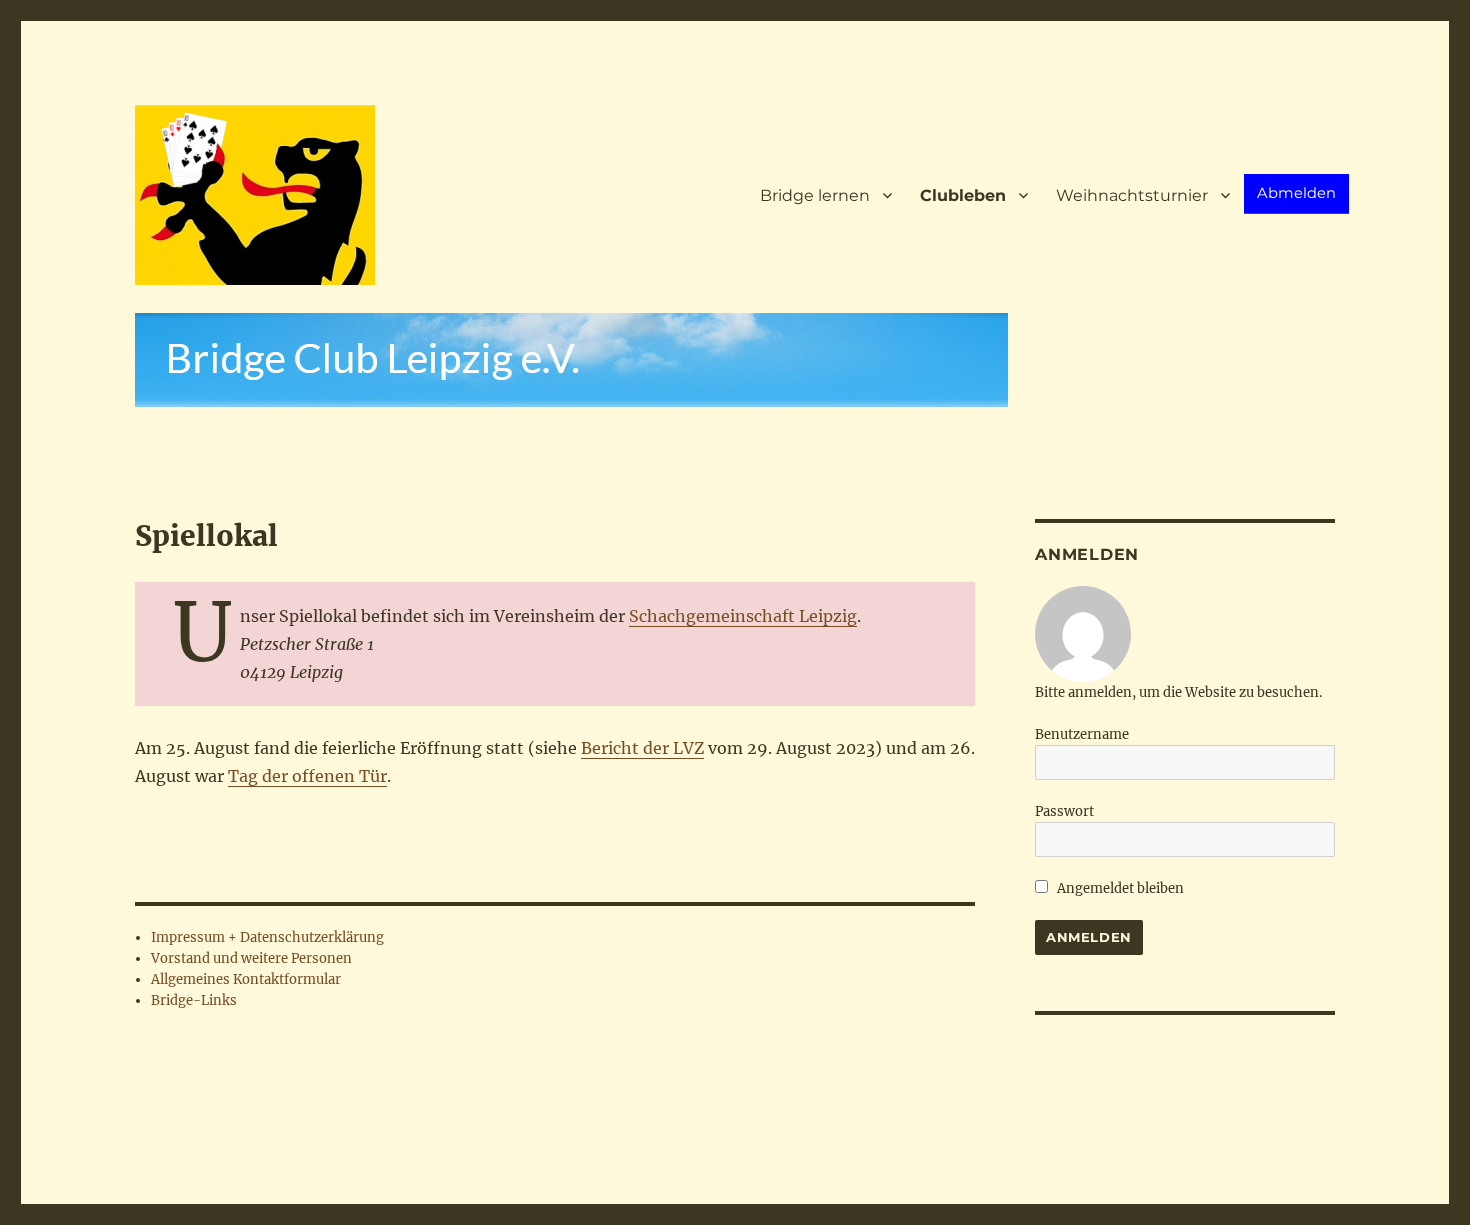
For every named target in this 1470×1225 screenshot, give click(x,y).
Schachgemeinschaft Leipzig (743, 616)
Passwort (1064, 811)
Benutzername (1082, 734)
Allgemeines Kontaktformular (246, 979)
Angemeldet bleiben (1119, 888)
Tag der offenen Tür (307, 776)
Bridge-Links (194, 1000)
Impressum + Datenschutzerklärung (267, 937)
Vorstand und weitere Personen (251, 958)
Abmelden (1296, 193)
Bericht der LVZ (642, 748)
